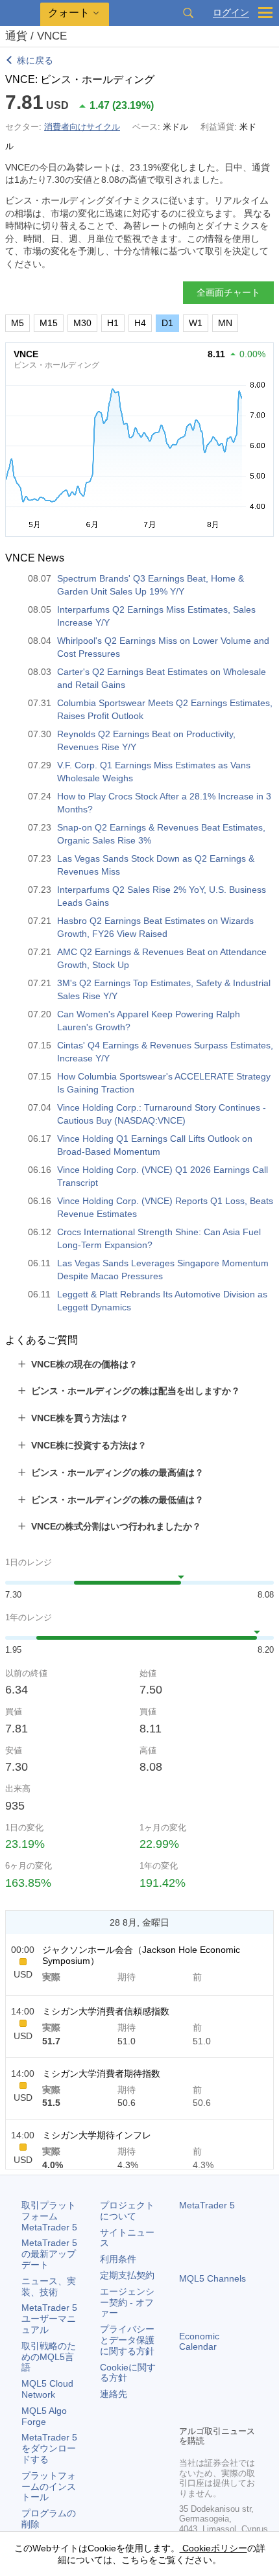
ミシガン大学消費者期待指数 (101, 2074)
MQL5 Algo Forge (44, 2416)
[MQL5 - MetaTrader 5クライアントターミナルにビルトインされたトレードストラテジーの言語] (20, 13)
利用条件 (118, 2259)
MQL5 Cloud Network (47, 2389)
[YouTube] (249, 2393)
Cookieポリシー (213, 2548)
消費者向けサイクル (82, 127)
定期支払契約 (127, 2275)
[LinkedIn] (187, 2413)
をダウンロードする (49, 2448)
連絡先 (114, 2394)
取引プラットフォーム (49, 2216)
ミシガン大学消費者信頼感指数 (106, 2011)
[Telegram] (208, 2393)
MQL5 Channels (212, 2278)
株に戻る (35, 60)
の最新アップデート (49, 2254)
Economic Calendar (199, 2342)
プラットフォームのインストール (49, 2487)
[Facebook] (187, 2393)
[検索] (188, 13)
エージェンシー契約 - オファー (127, 2302)
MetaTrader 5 (207, 2205)
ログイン (231, 13)
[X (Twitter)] (228, 2393)
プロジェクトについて (127, 2211)
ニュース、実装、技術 (49, 2286)
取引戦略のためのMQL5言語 (49, 2357)
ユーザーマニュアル (49, 2319)
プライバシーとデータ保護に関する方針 (127, 2340)
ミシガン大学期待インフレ (97, 2135)
